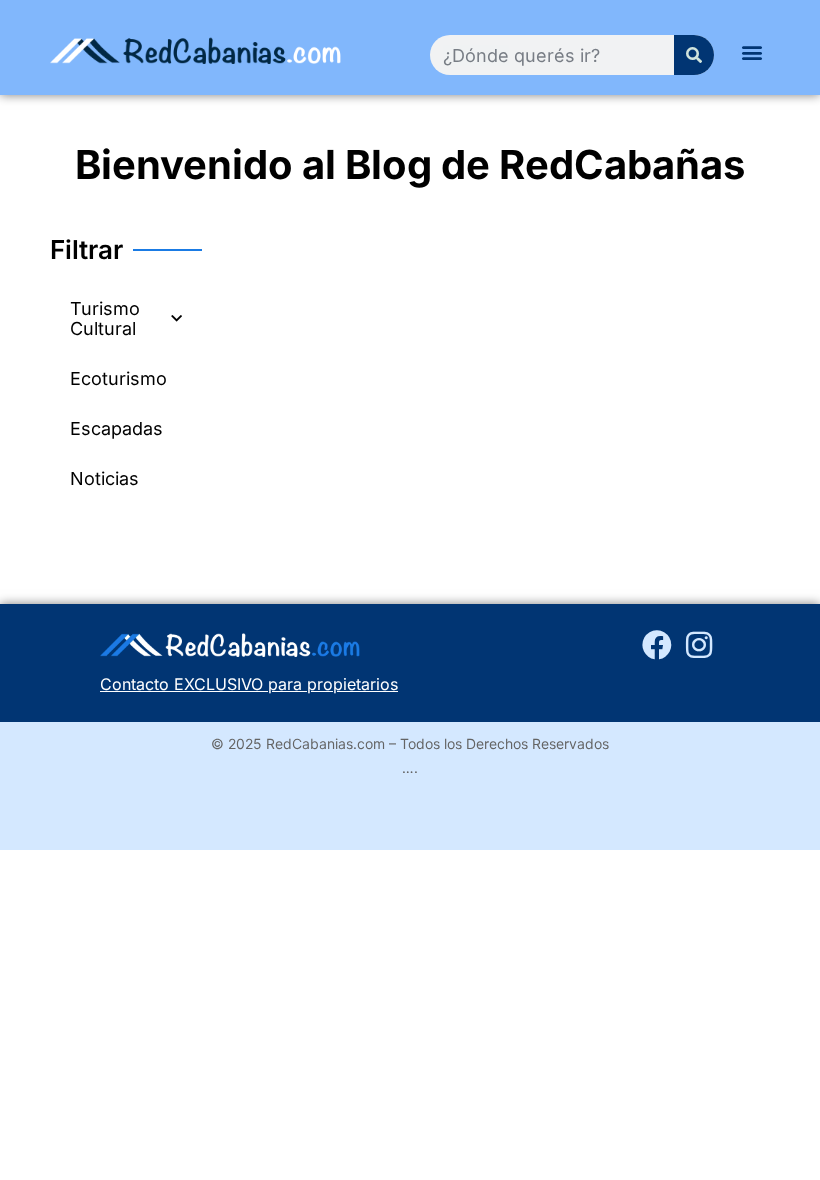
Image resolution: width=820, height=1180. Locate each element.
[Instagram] (699, 645)
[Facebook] (657, 645)
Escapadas (116, 428)
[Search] (694, 55)
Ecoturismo (118, 378)
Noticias (104, 478)
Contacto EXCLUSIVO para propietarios (249, 684)
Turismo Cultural (105, 318)
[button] (752, 51)
